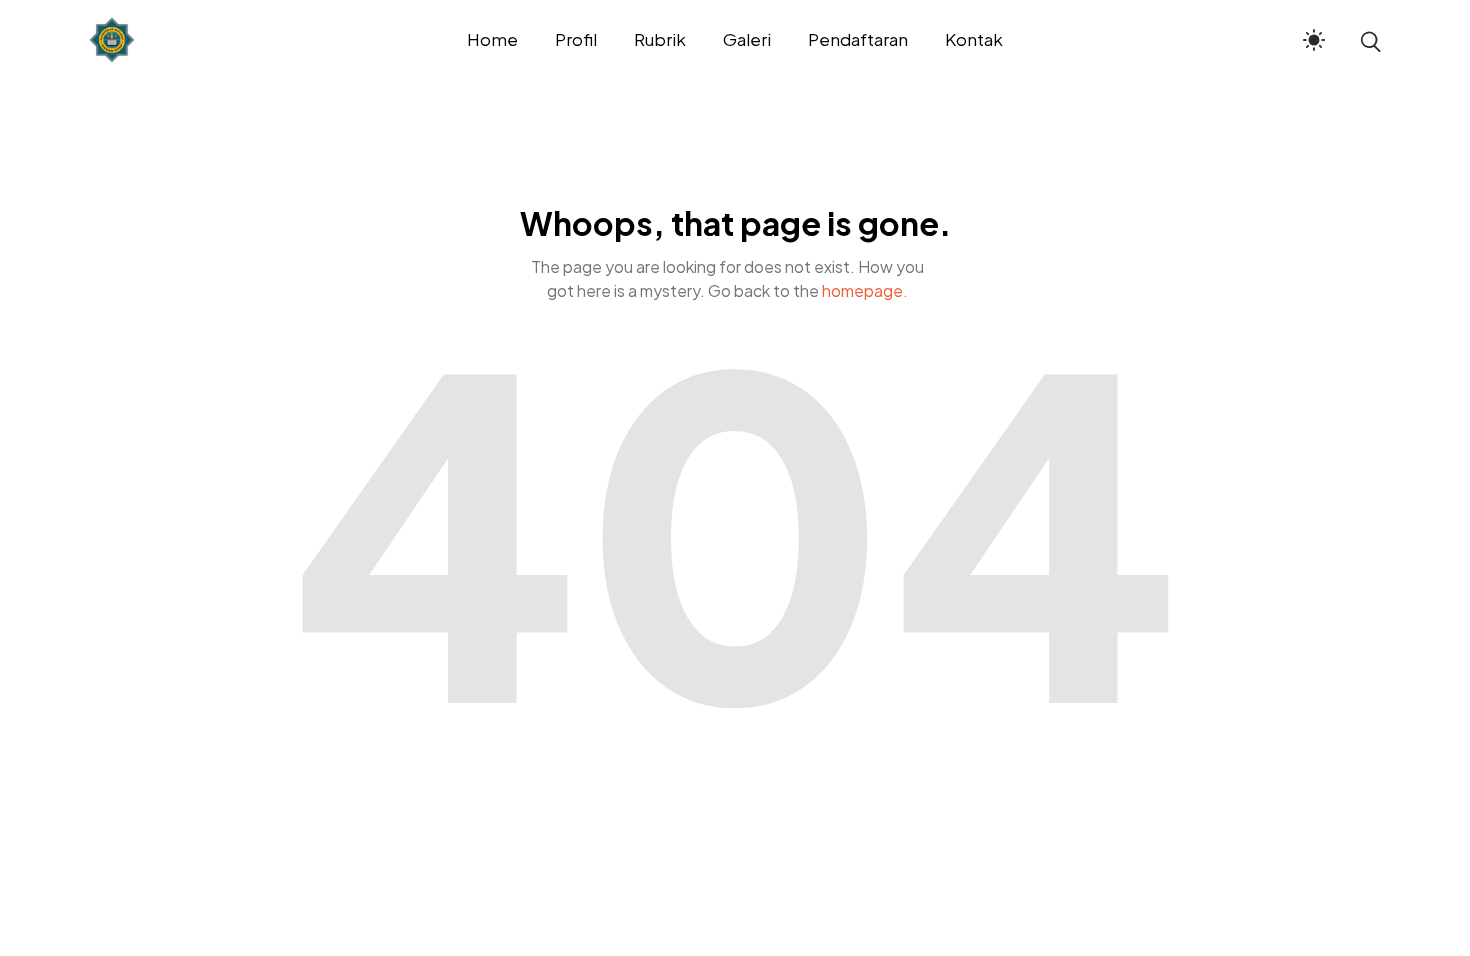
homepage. (865, 290)
